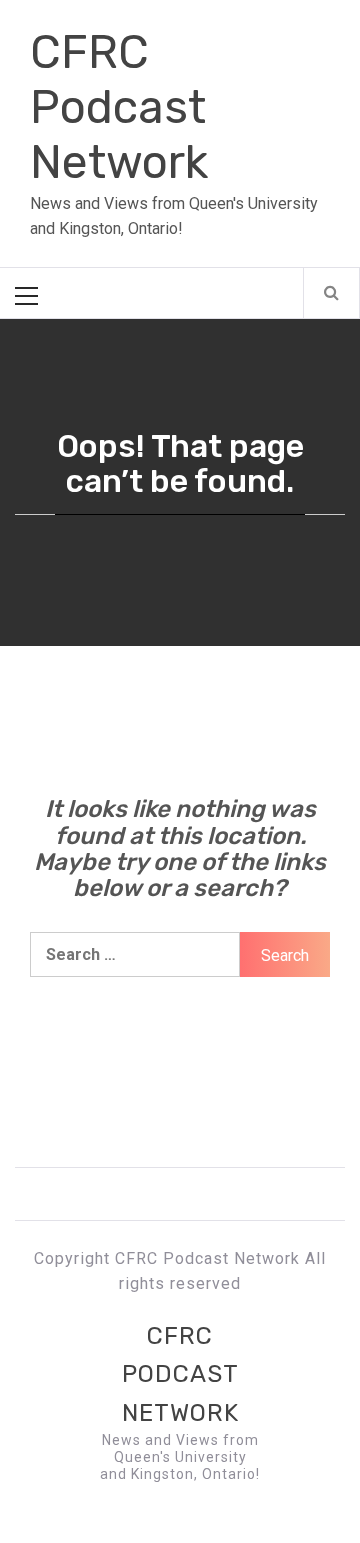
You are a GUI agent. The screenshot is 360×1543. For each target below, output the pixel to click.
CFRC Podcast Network (119, 107)
